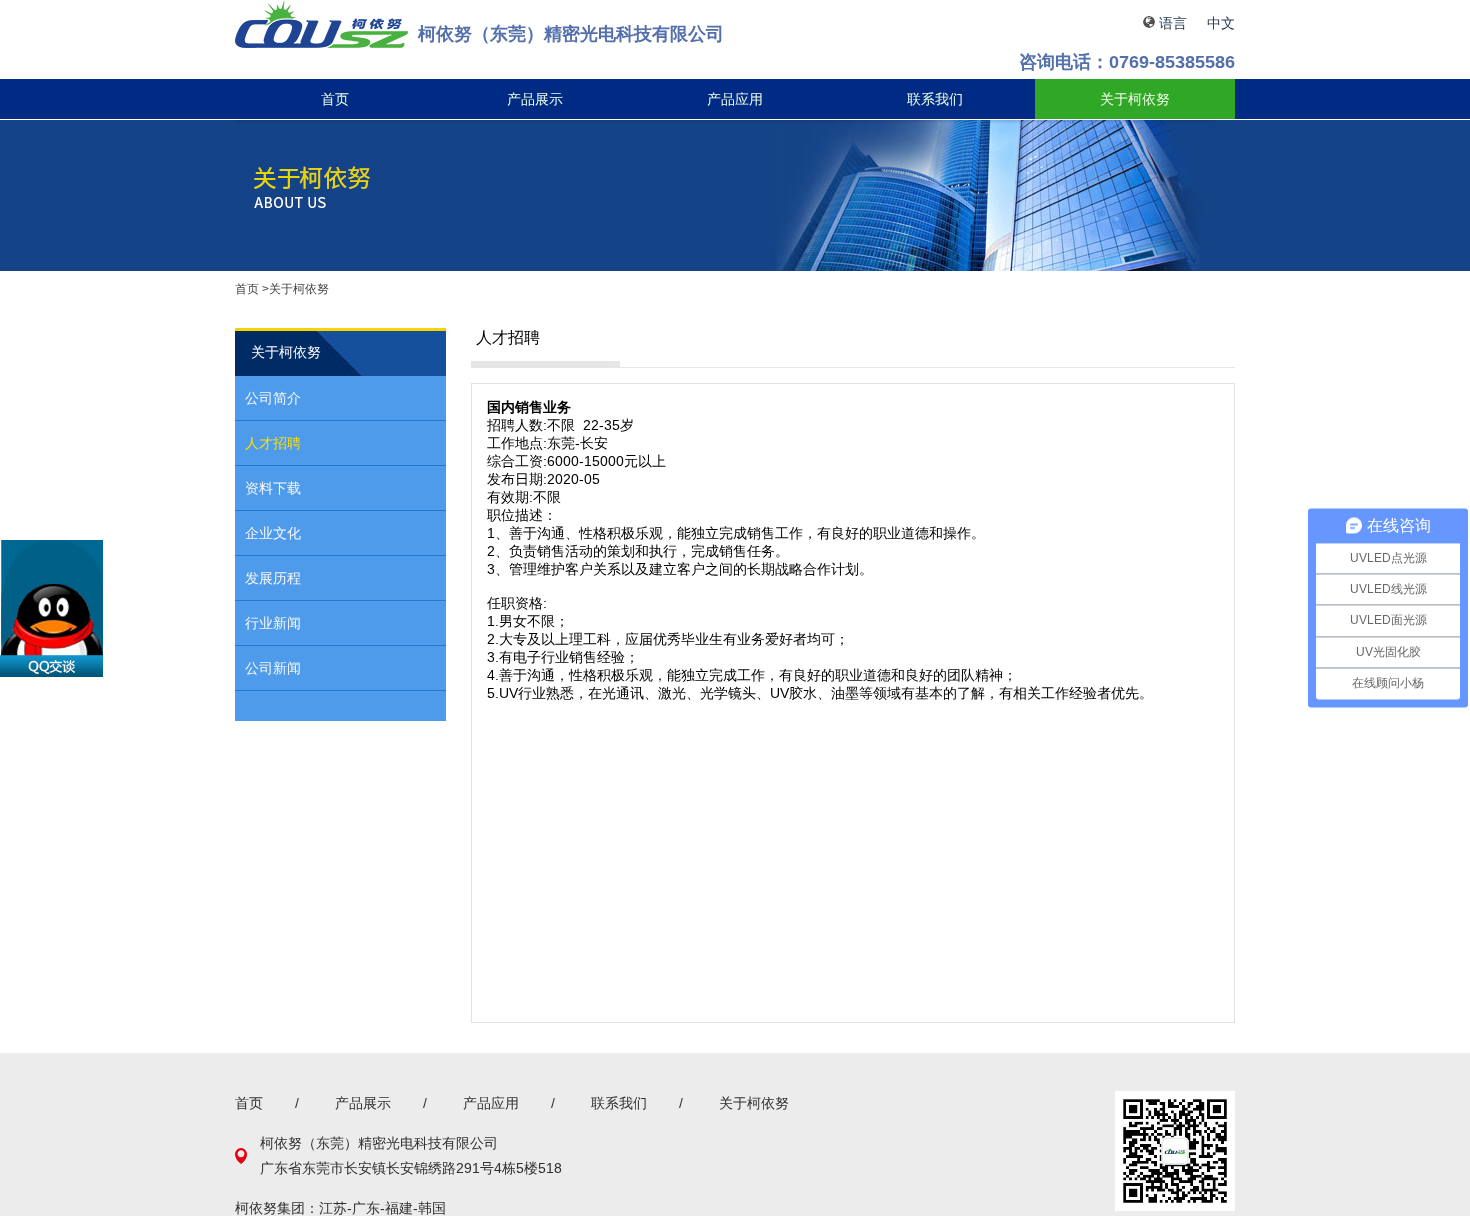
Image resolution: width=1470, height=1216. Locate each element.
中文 (1221, 23)
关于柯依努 (1135, 99)
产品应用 (735, 99)
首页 (335, 99)
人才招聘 (273, 443)
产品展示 (535, 99)
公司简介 (273, 398)
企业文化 (273, 533)
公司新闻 (273, 668)
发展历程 (273, 578)
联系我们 (935, 99)
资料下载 (273, 488)
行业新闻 (273, 623)
